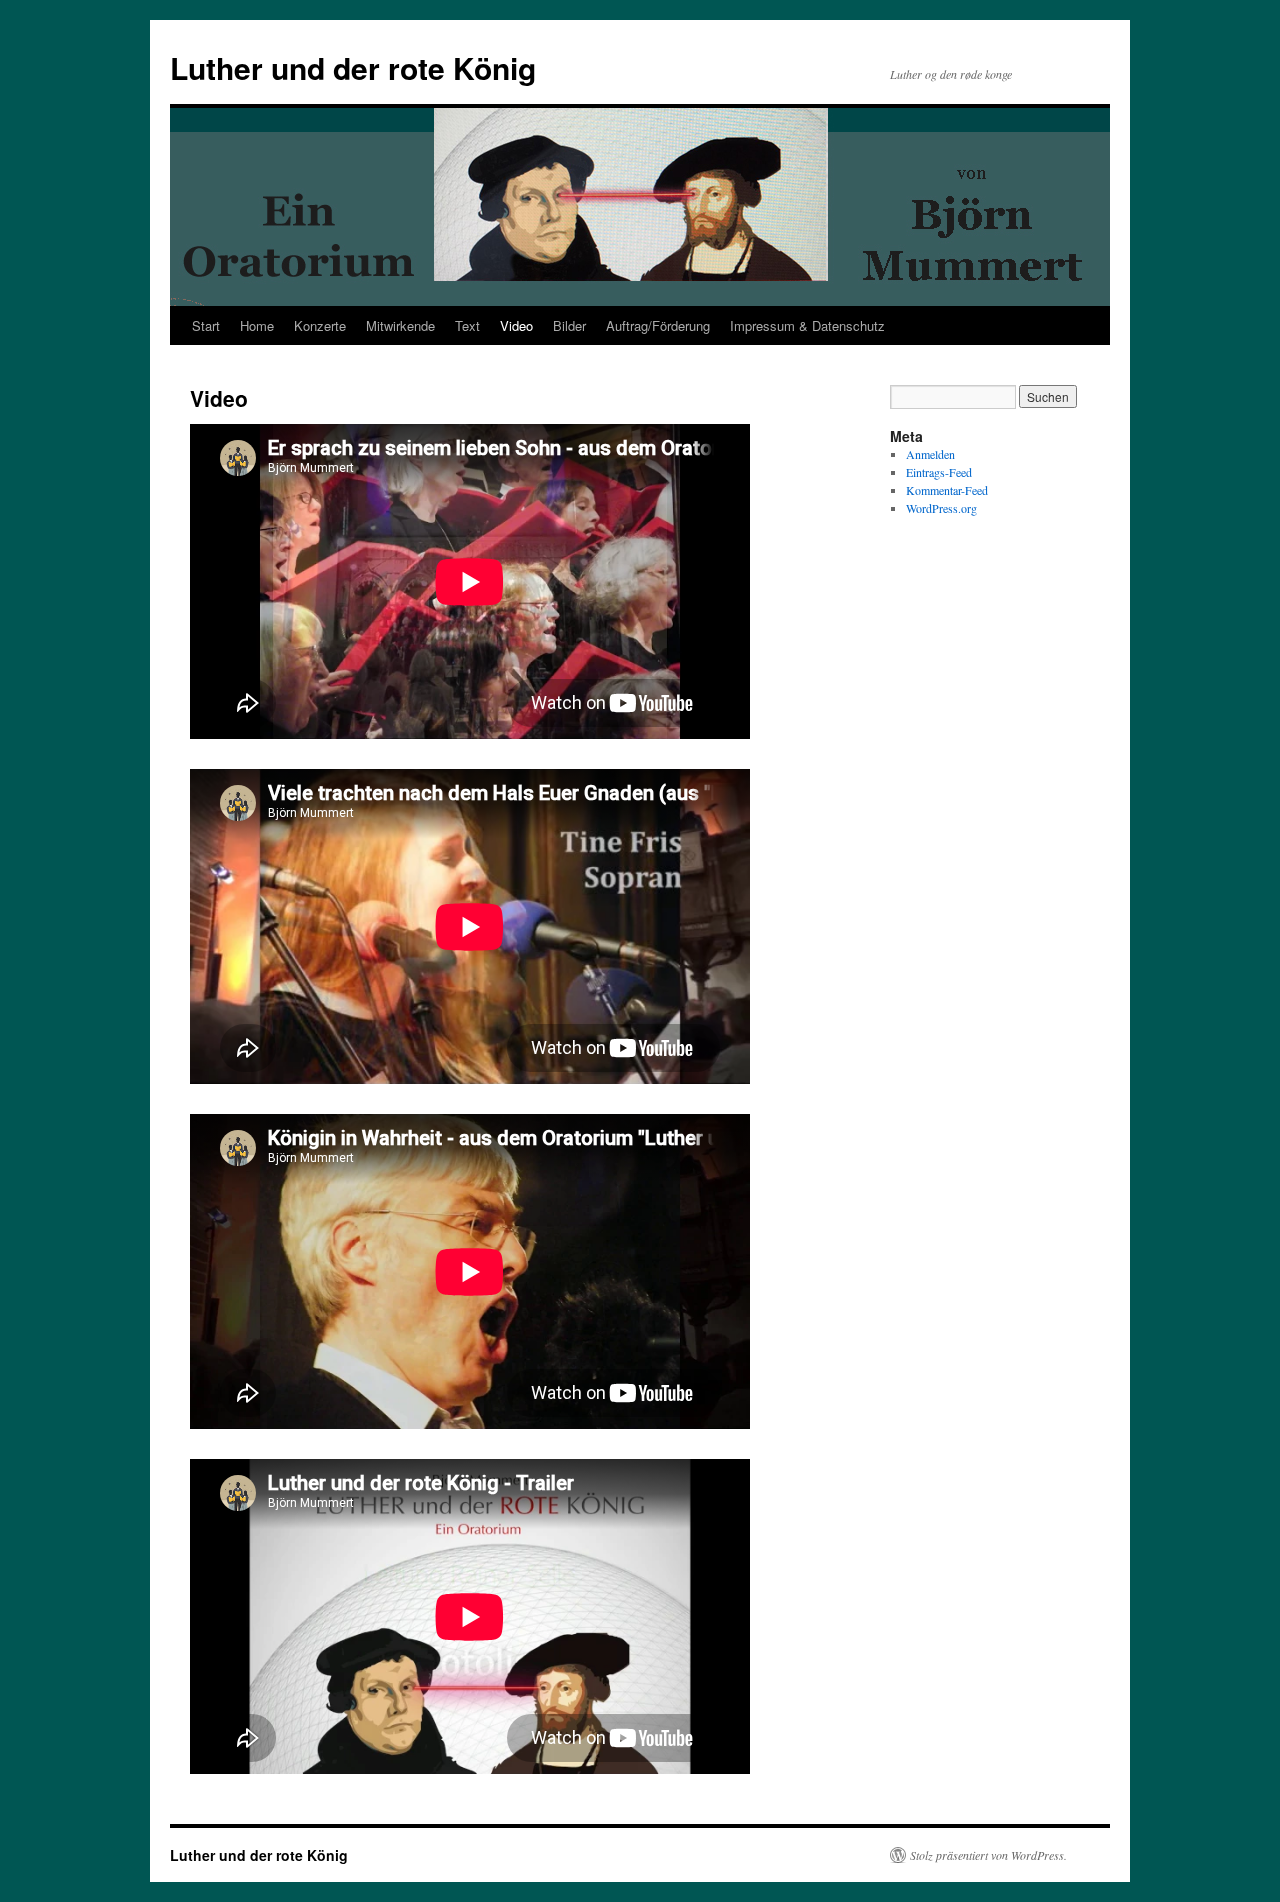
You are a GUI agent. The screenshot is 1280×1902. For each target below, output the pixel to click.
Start (206, 325)
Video (516, 325)
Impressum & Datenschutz (807, 325)
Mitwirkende (400, 325)
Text (467, 325)
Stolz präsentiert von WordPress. (988, 1855)
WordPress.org (941, 508)
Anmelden (930, 454)
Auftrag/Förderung (658, 325)
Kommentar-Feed (947, 490)
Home (257, 325)
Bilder (569, 325)
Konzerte (320, 325)
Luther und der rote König (353, 67)
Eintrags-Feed (939, 472)
